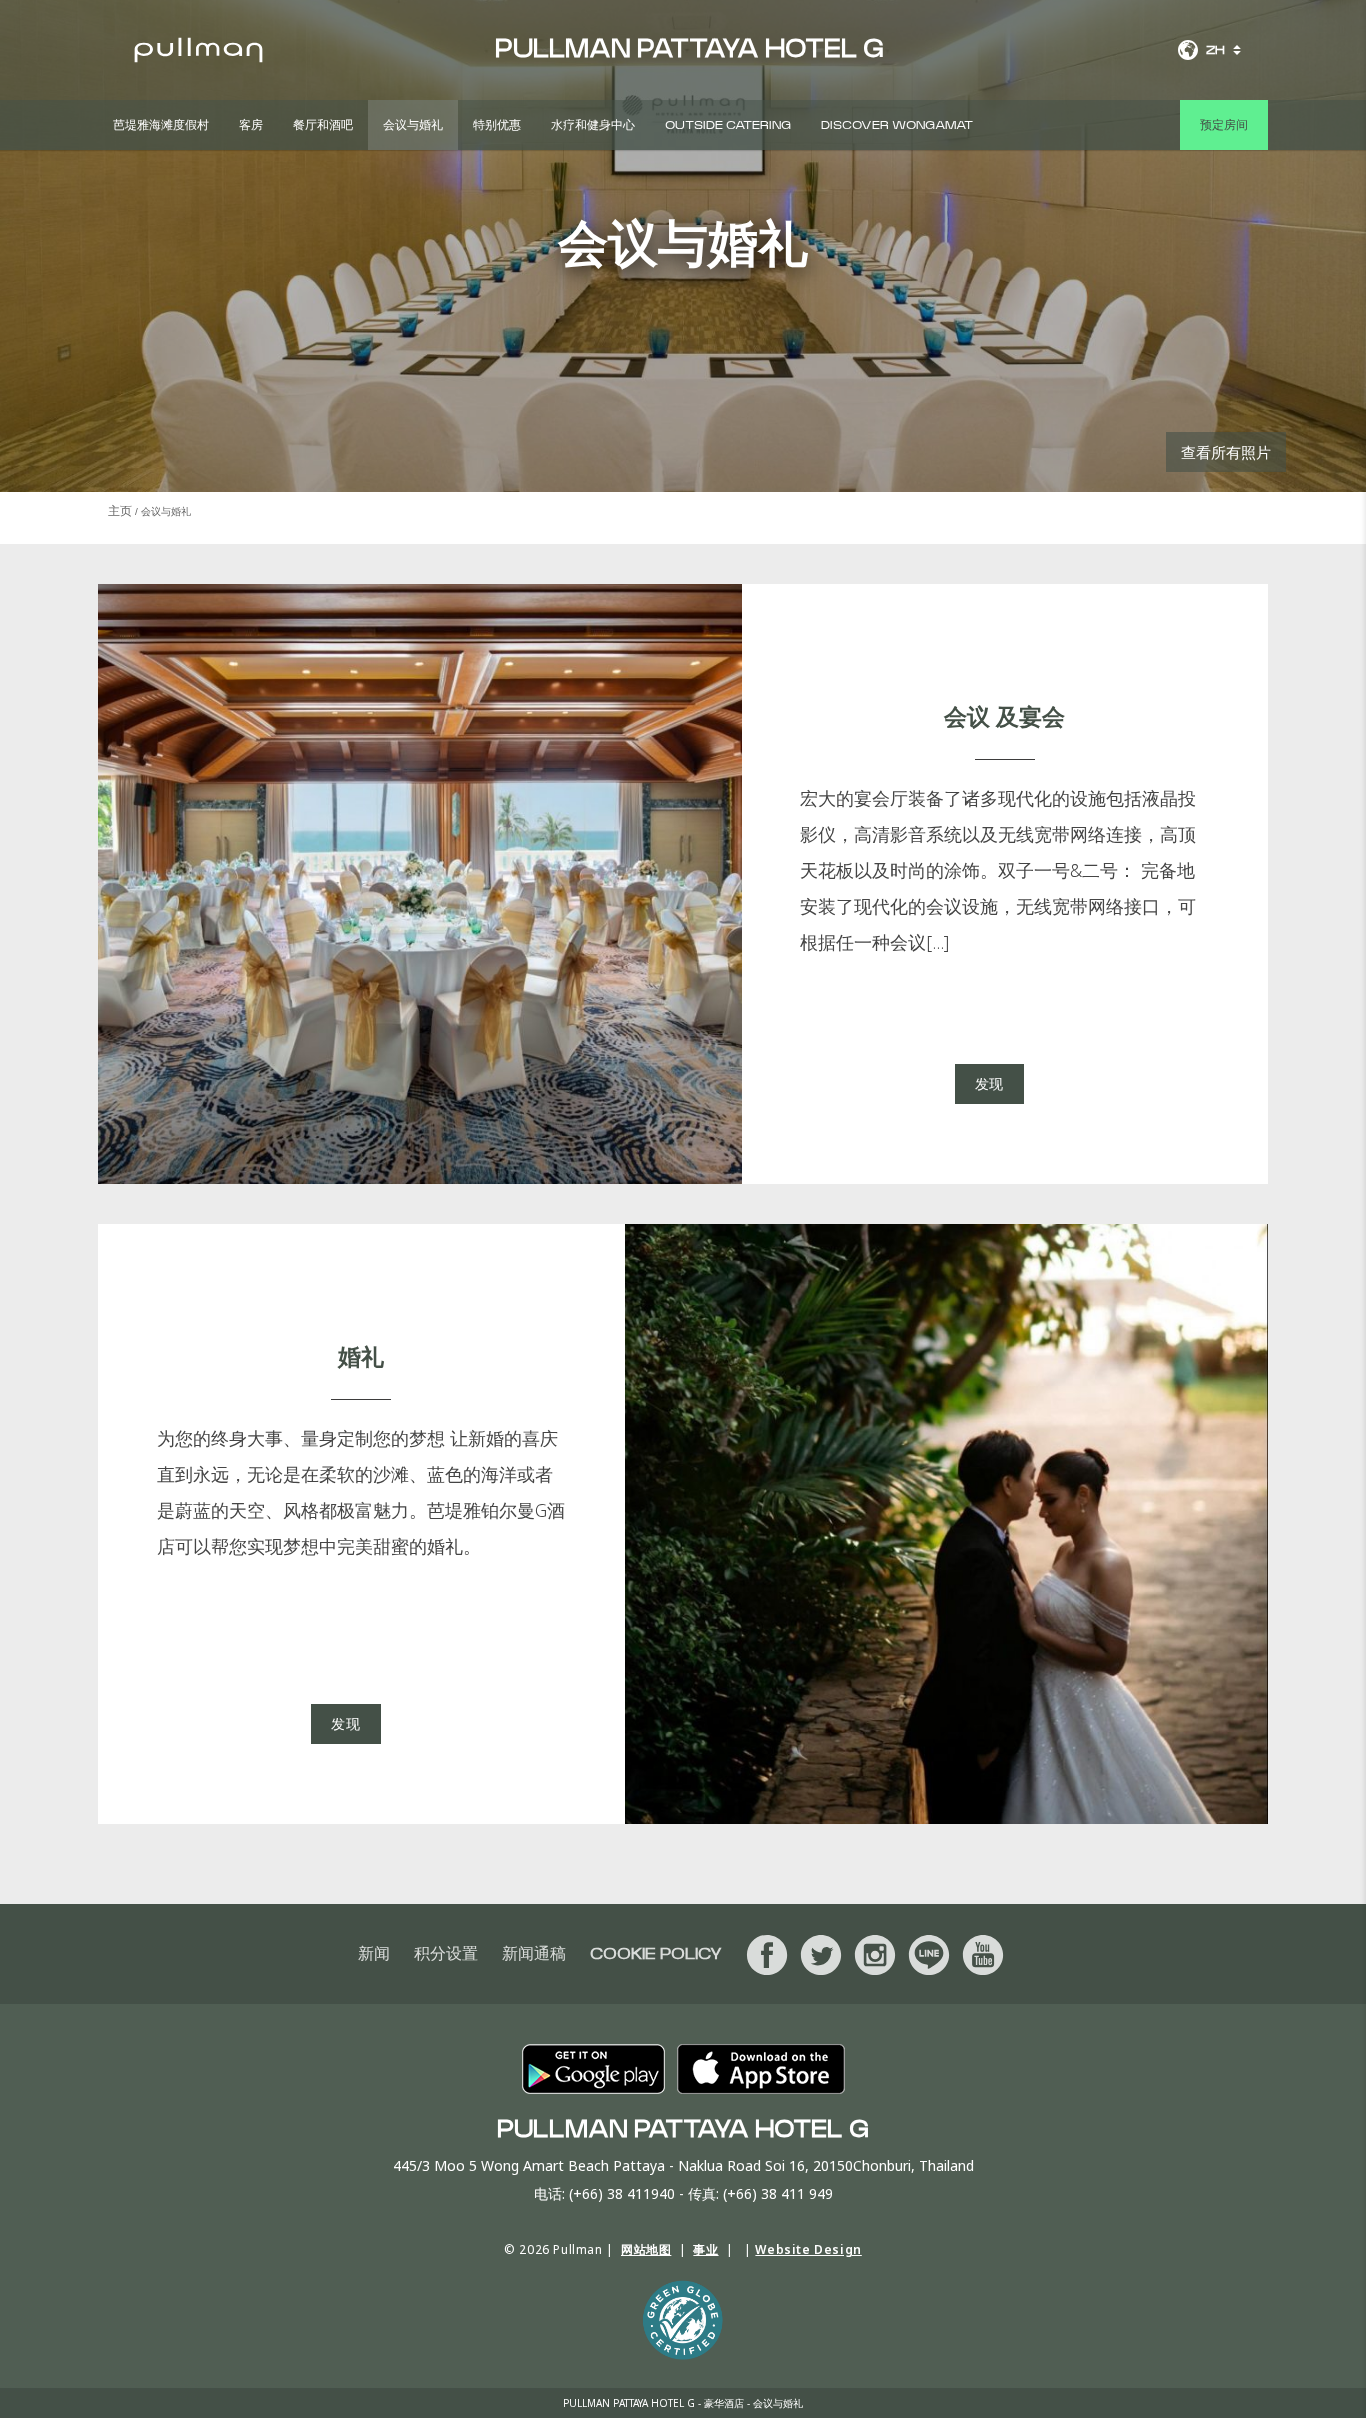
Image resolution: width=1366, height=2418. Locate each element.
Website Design (808, 2249)
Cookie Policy (656, 1954)
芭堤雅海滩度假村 (161, 125)
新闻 (374, 1954)
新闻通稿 (534, 1954)
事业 (705, 2249)
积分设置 (446, 1954)
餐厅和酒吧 (323, 125)
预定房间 (1224, 125)
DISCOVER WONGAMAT (897, 125)
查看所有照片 (1226, 452)
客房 (251, 125)
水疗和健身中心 (593, 125)
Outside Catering (728, 125)
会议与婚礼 (413, 125)
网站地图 (646, 2249)
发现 (989, 1083)
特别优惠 (497, 125)
